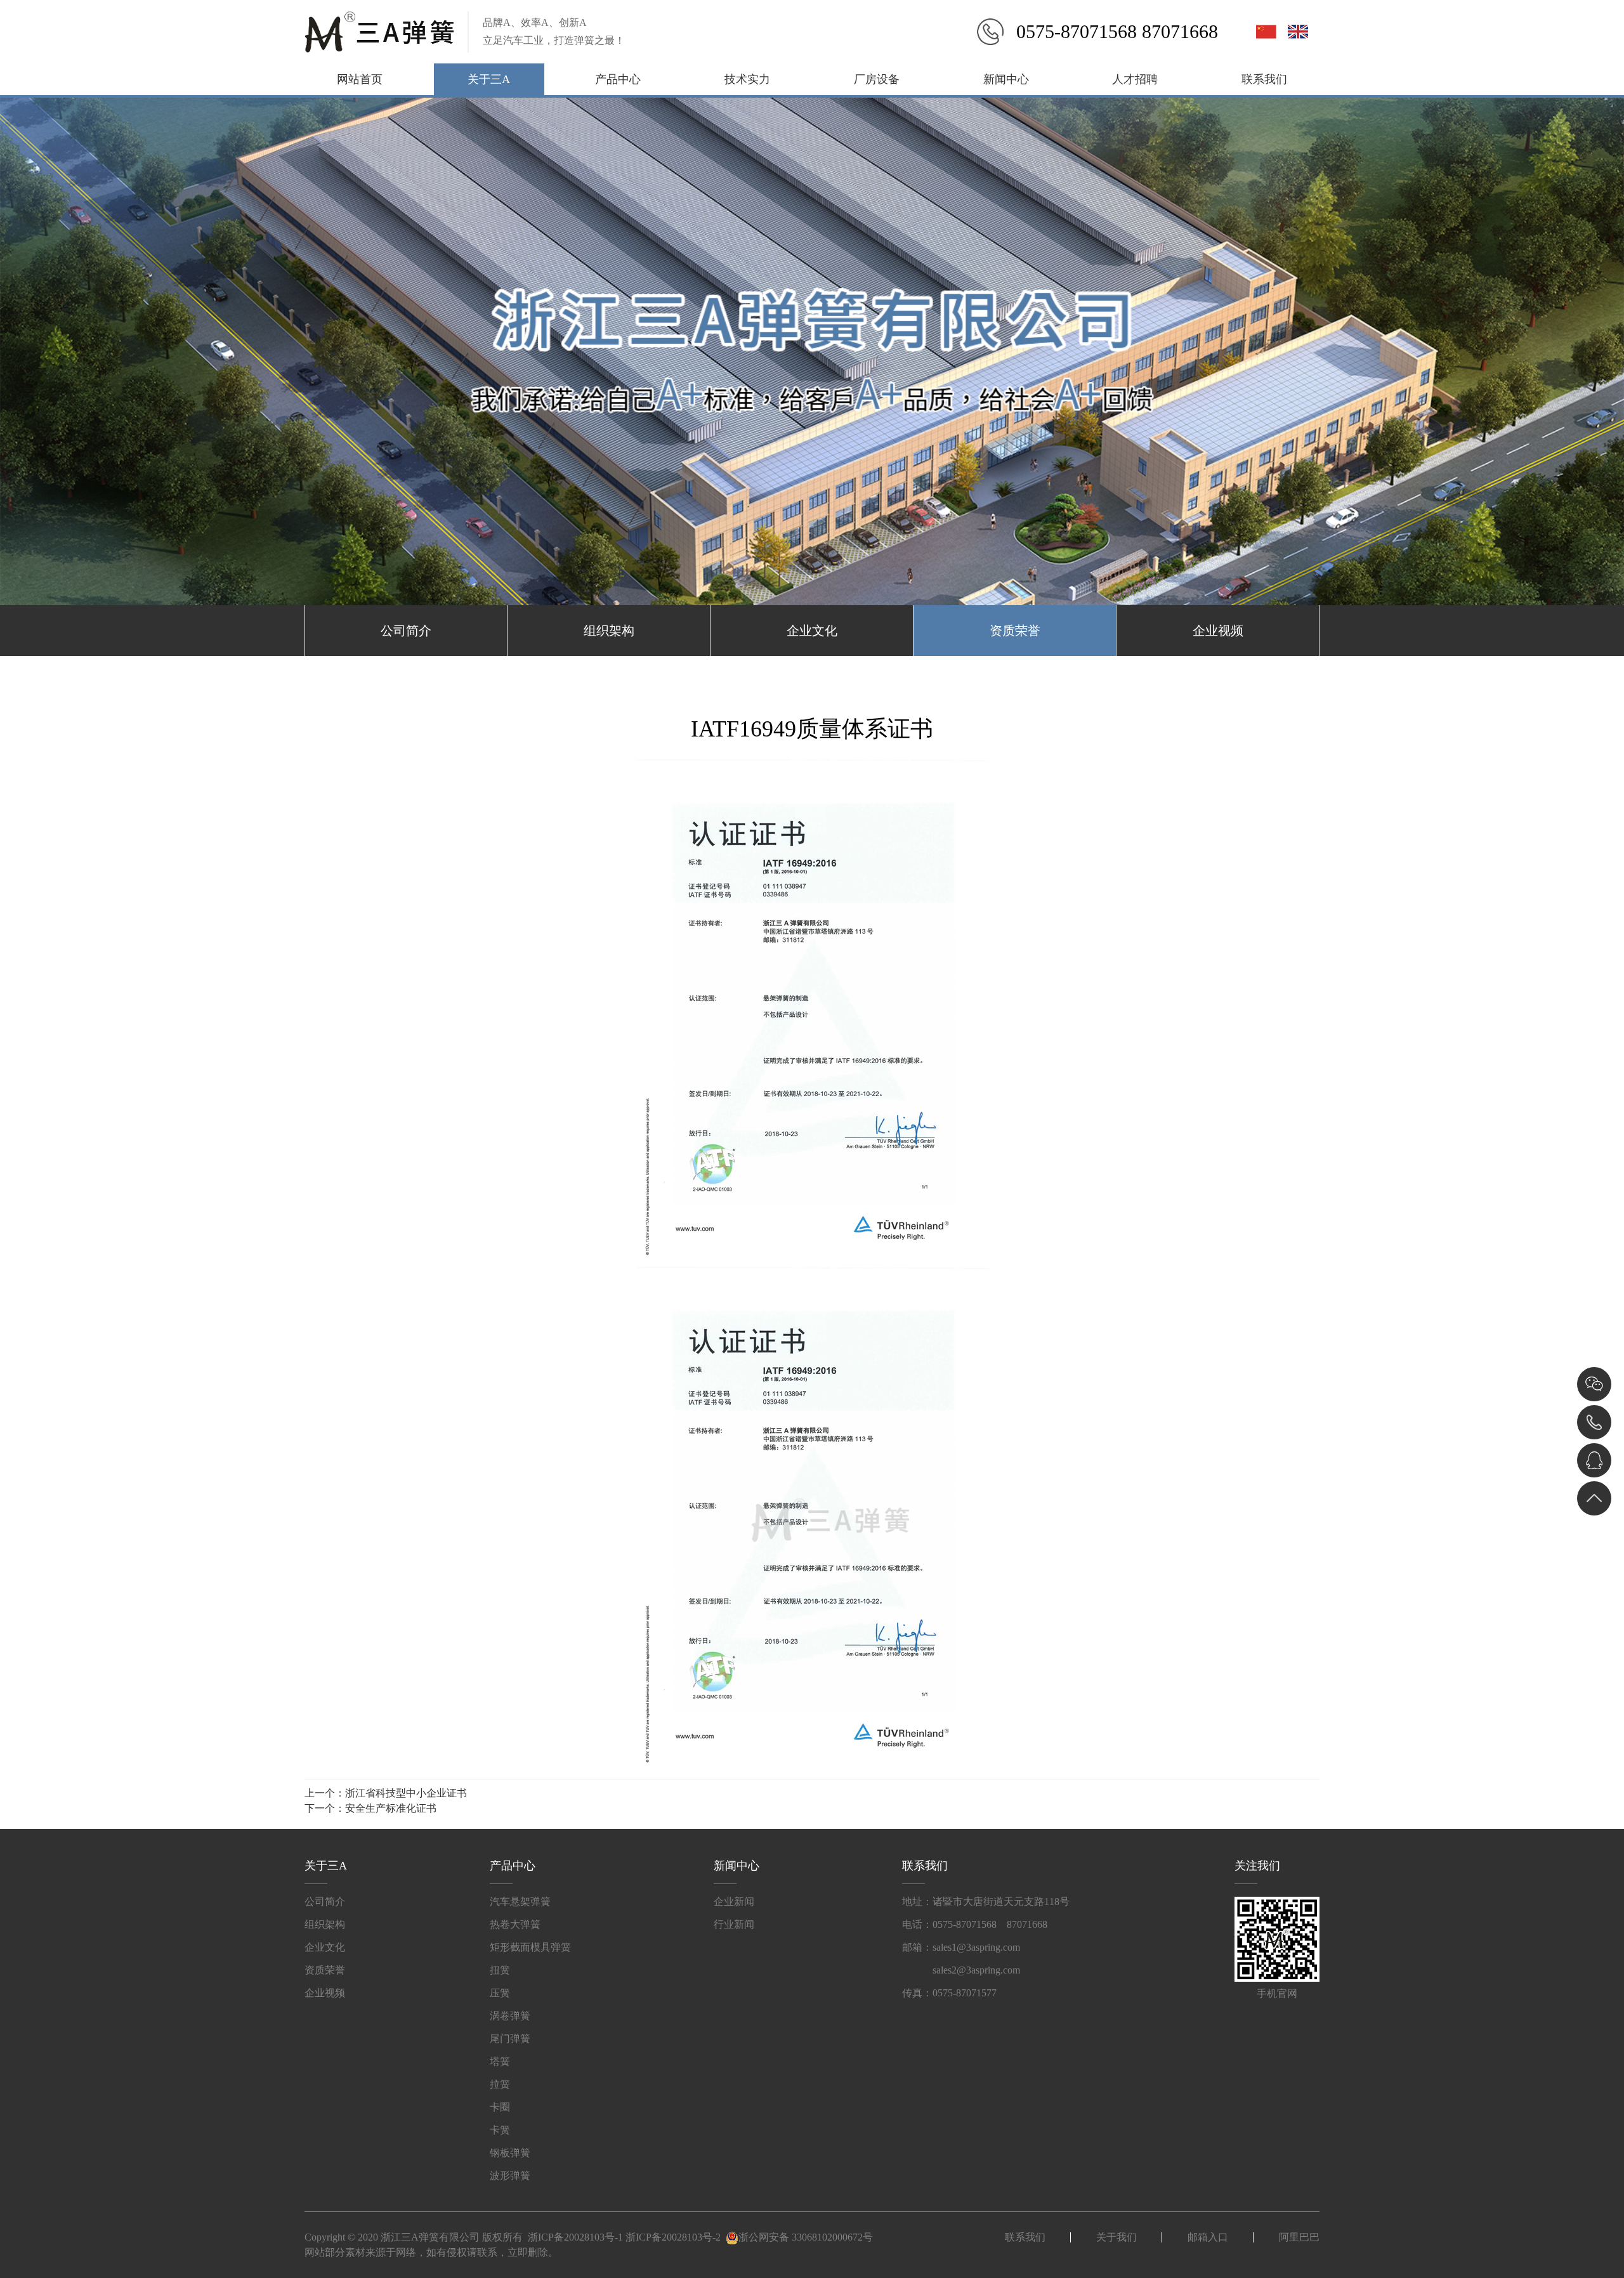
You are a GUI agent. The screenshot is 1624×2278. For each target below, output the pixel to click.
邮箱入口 (1208, 2237)
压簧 (500, 1993)
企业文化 (812, 631)
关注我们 (1257, 1866)
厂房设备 (877, 79)
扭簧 (500, 1970)
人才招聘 (1135, 79)
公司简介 (406, 631)
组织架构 (609, 631)
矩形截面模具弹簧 (530, 1947)
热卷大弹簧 (515, 1924)
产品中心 (618, 79)
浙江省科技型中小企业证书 (406, 1793)
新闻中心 (1006, 79)
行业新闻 (734, 1924)
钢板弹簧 (510, 2153)
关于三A (489, 79)
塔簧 (500, 2061)
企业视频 (1218, 631)
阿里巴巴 (1299, 2237)
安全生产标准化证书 (391, 1808)
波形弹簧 (510, 2176)
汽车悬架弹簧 (520, 1902)
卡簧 (500, 2130)
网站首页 (360, 79)
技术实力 (747, 79)
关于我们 (1116, 2237)
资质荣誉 (1015, 631)
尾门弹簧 (510, 2039)
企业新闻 (734, 1902)
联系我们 (1264, 79)
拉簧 (500, 2084)
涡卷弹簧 (510, 2016)
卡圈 (500, 2107)
